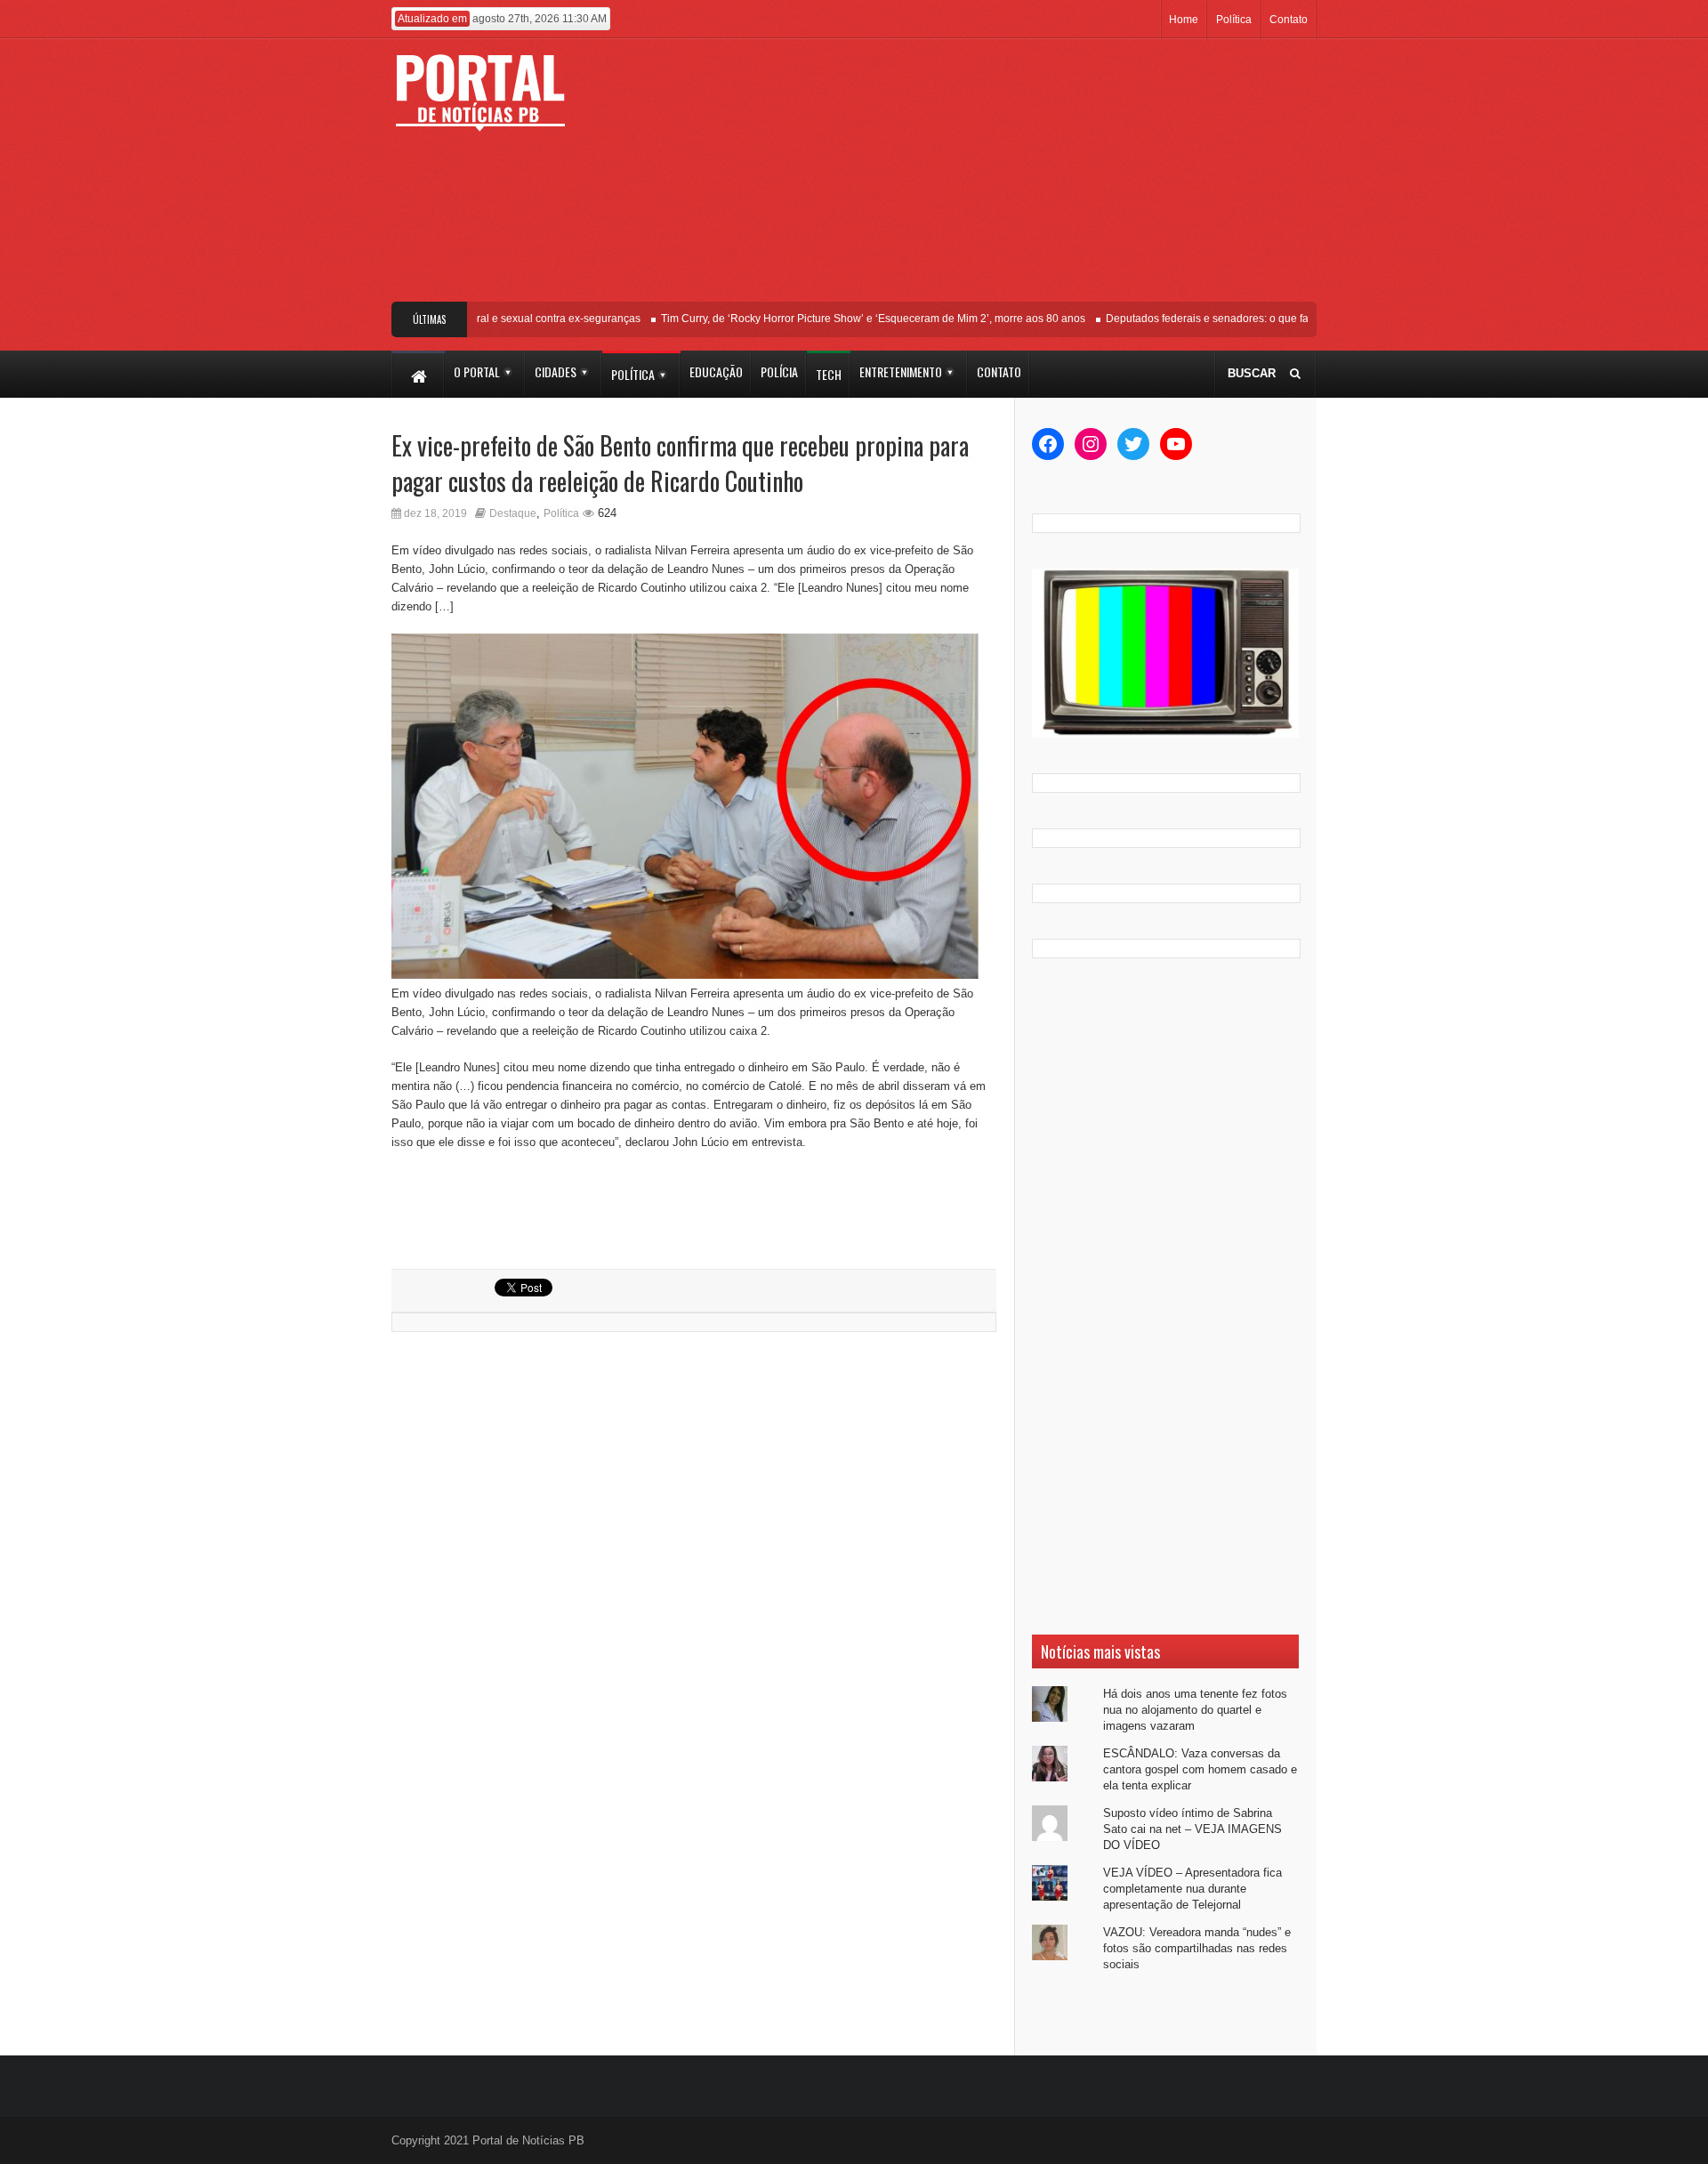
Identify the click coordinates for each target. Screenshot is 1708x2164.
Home (1184, 20)
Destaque (513, 513)
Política (1234, 20)
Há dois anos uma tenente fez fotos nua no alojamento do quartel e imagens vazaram (1195, 1710)
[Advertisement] (985, 177)
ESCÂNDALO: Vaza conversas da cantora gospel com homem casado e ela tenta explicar (1200, 1769)
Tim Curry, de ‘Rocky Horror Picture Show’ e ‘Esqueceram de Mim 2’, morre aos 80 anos (851, 319)
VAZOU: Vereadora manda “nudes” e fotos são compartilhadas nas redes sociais (1197, 1948)
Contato (1289, 20)
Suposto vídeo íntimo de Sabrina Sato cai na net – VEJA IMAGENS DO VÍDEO (1192, 1829)
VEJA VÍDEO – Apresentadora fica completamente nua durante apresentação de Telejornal (1192, 1889)
